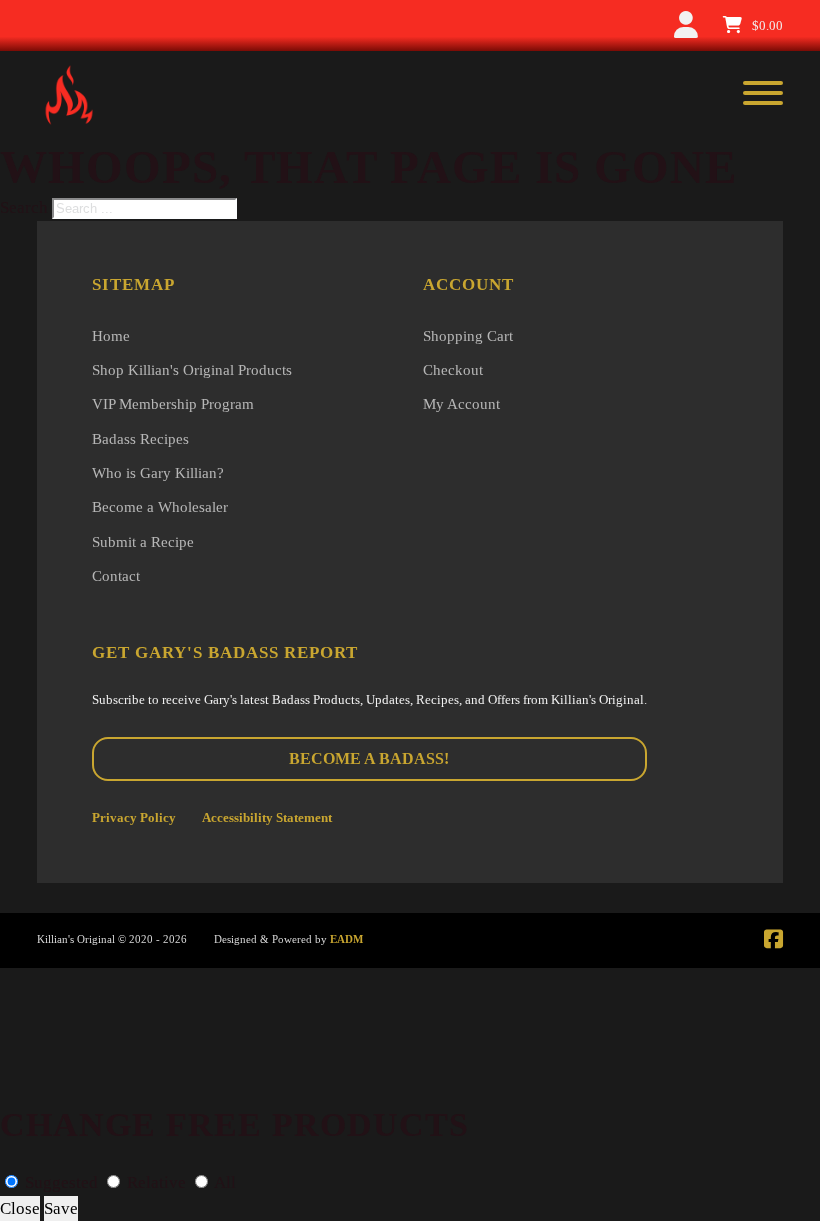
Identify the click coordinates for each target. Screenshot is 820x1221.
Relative (156, 1182)
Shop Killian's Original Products (192, 370)
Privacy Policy (134, 817)
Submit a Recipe (143, 542)
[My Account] (686, 25)
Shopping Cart (468, 336)
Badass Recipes (140, 439)
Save (61, 1208)
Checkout (453, 370)
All (223, 1182)
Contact (116, 576)
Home (111, 336)
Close (20, 1208)
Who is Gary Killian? (158, 473)
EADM (346, 939)
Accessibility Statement (267, 817)
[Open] (763, 95)
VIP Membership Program (173, 404)
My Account (461, 404)
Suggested (61, 1182)
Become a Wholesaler (160, 507)
